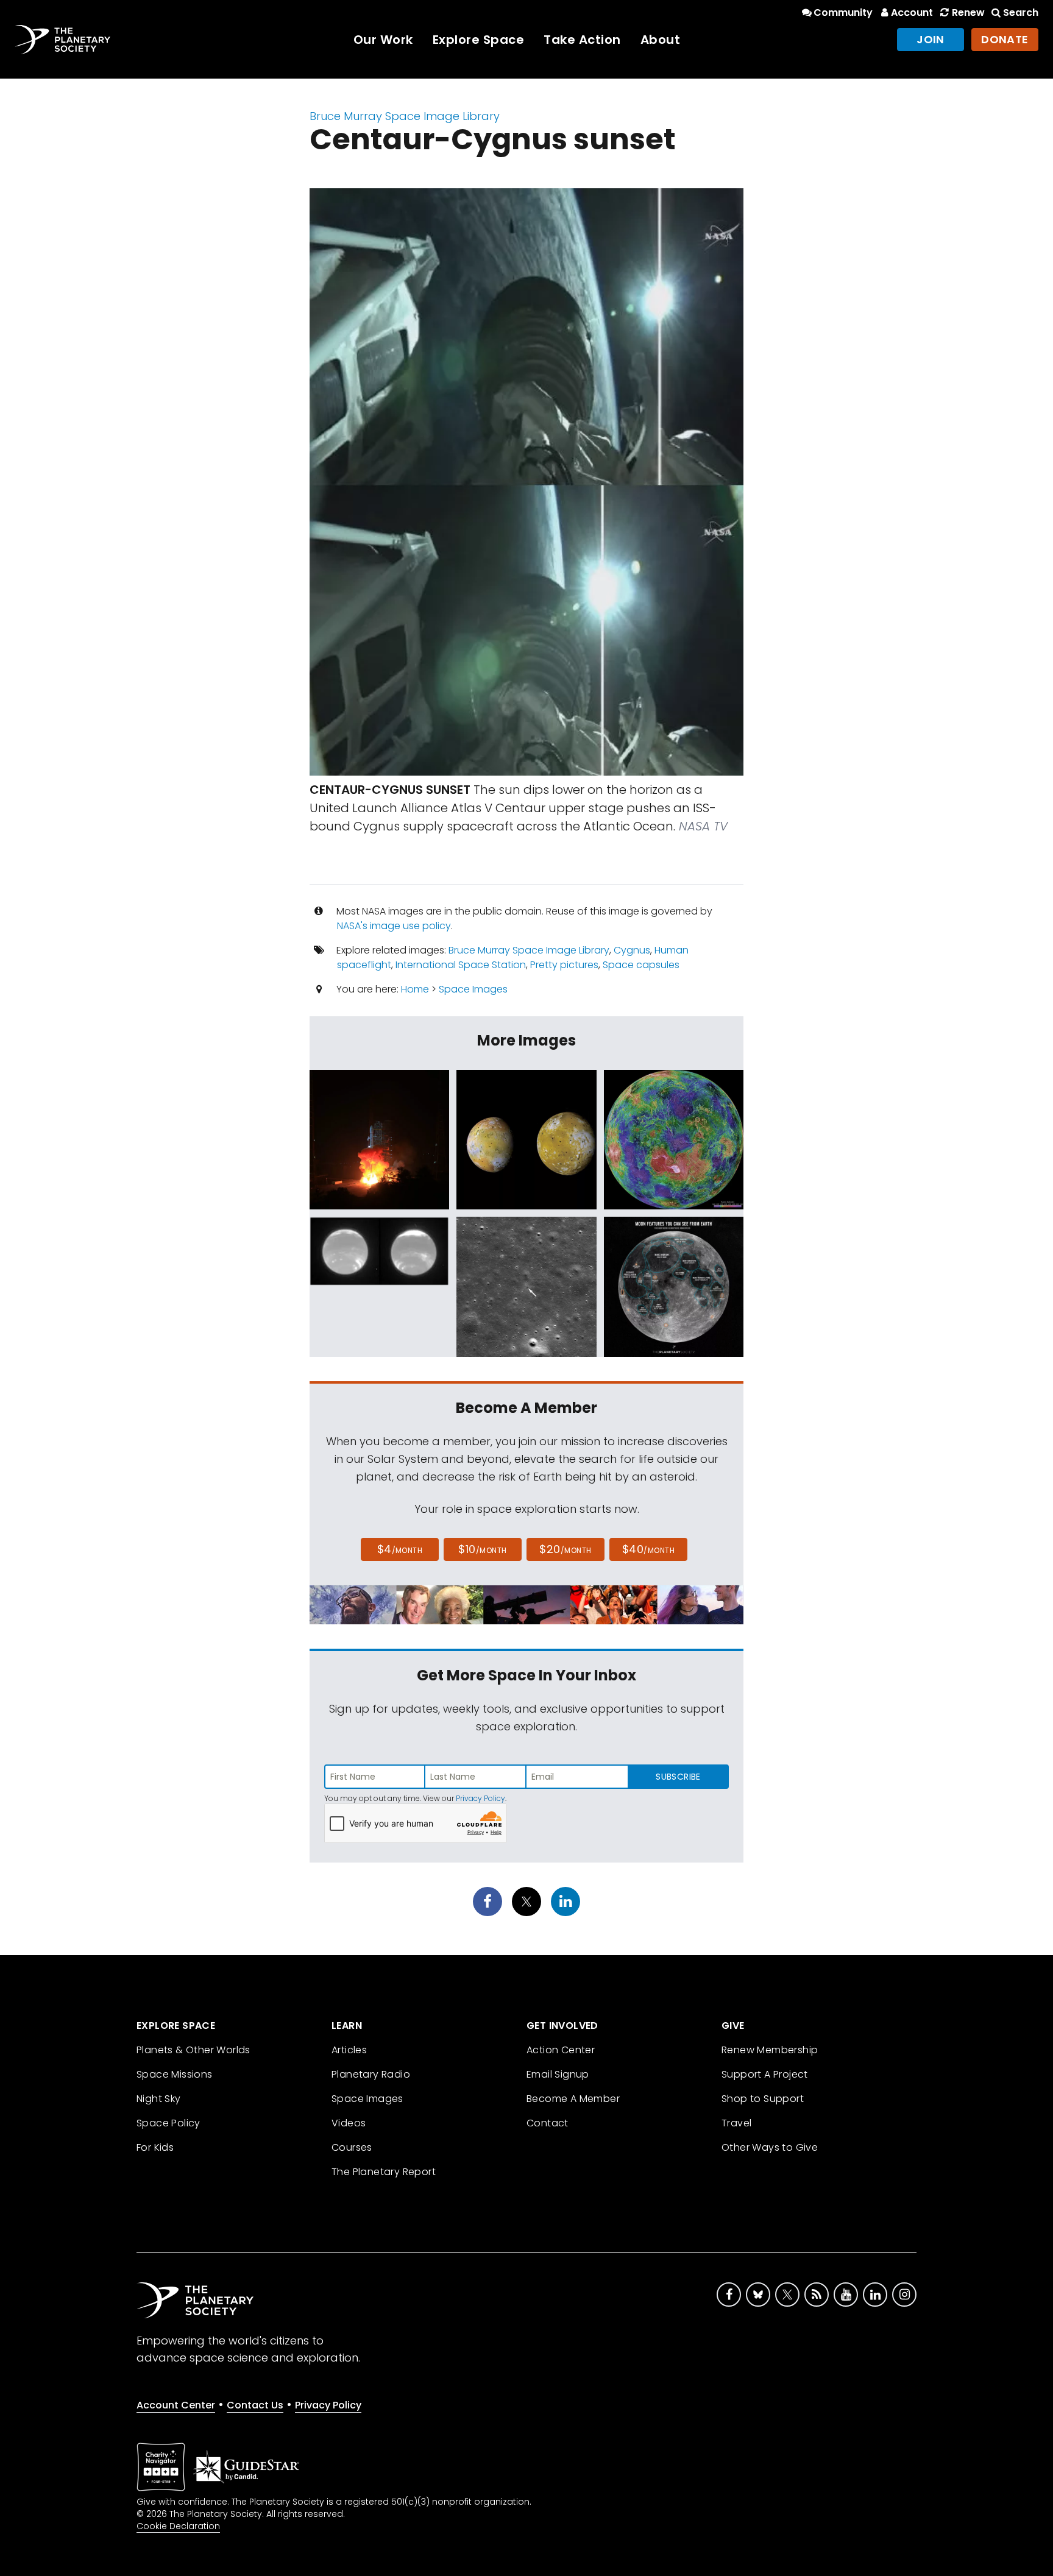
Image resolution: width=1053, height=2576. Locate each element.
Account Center (176, 2405)
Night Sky (159, 2099)
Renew (968, 12)
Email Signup (558, 2074)
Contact (548, 2123)
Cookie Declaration (178, 2526)
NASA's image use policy (394, 926)
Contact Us (255, 2405)
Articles (349, 2050)
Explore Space (479, 40)
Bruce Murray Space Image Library (405, 116)
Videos (349, 2123)
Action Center (561, 2050)
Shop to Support (763, 2099)
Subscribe (678, 1777)
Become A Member (573, 2099)
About (661, 40)
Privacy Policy (480, 1798)
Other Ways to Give (770, 2147)
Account (912, 12)
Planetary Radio (371, 2074)
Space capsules (641, 965)
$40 (648, 1549)
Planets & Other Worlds (193, 2050)
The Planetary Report (384, 2172)
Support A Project (765, 2074)
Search (1021, 12)
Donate (1005, 39)
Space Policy (168, 2123)
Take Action (582, 40)
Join (931, 39)
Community (843, 12)
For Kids (155, 2147)
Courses (352, 2147)
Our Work (383, 40)
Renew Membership (770, 2050)
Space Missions (175, 2074)
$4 (400, 1549)
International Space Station (461, 965)
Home (415, 989)
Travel (736, 2123)
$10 (482, 1549)
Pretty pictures (564, 965)
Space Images (473, 989)
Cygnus (632, 950)
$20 (565, 1549)
